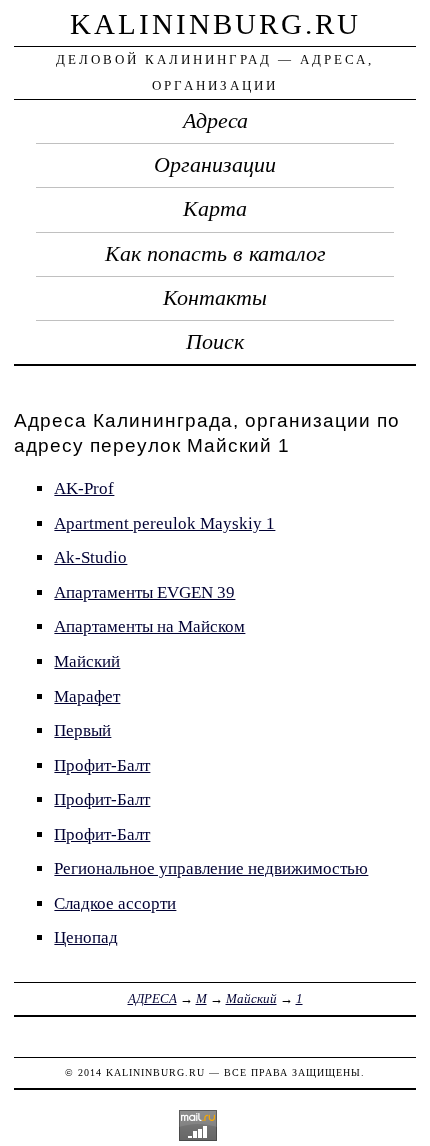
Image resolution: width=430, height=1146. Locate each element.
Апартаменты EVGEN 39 (144, 592)
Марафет (87, 696)
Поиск (215, 342)
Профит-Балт (102, 765)
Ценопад (86, 937)
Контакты (215, 298)
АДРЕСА (152, 998)
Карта (215, 209)
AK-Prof (84, 488)
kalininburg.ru (215, 24)
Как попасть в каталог (215, 254)
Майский (87, 661)
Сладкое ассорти (115, 903)
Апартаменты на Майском (149, 626)
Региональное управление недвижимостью (211, 868)
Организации (215, 165)
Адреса (215, 121)
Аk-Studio (90, 557)
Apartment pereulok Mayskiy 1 (164, 523)
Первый (82, 730)
